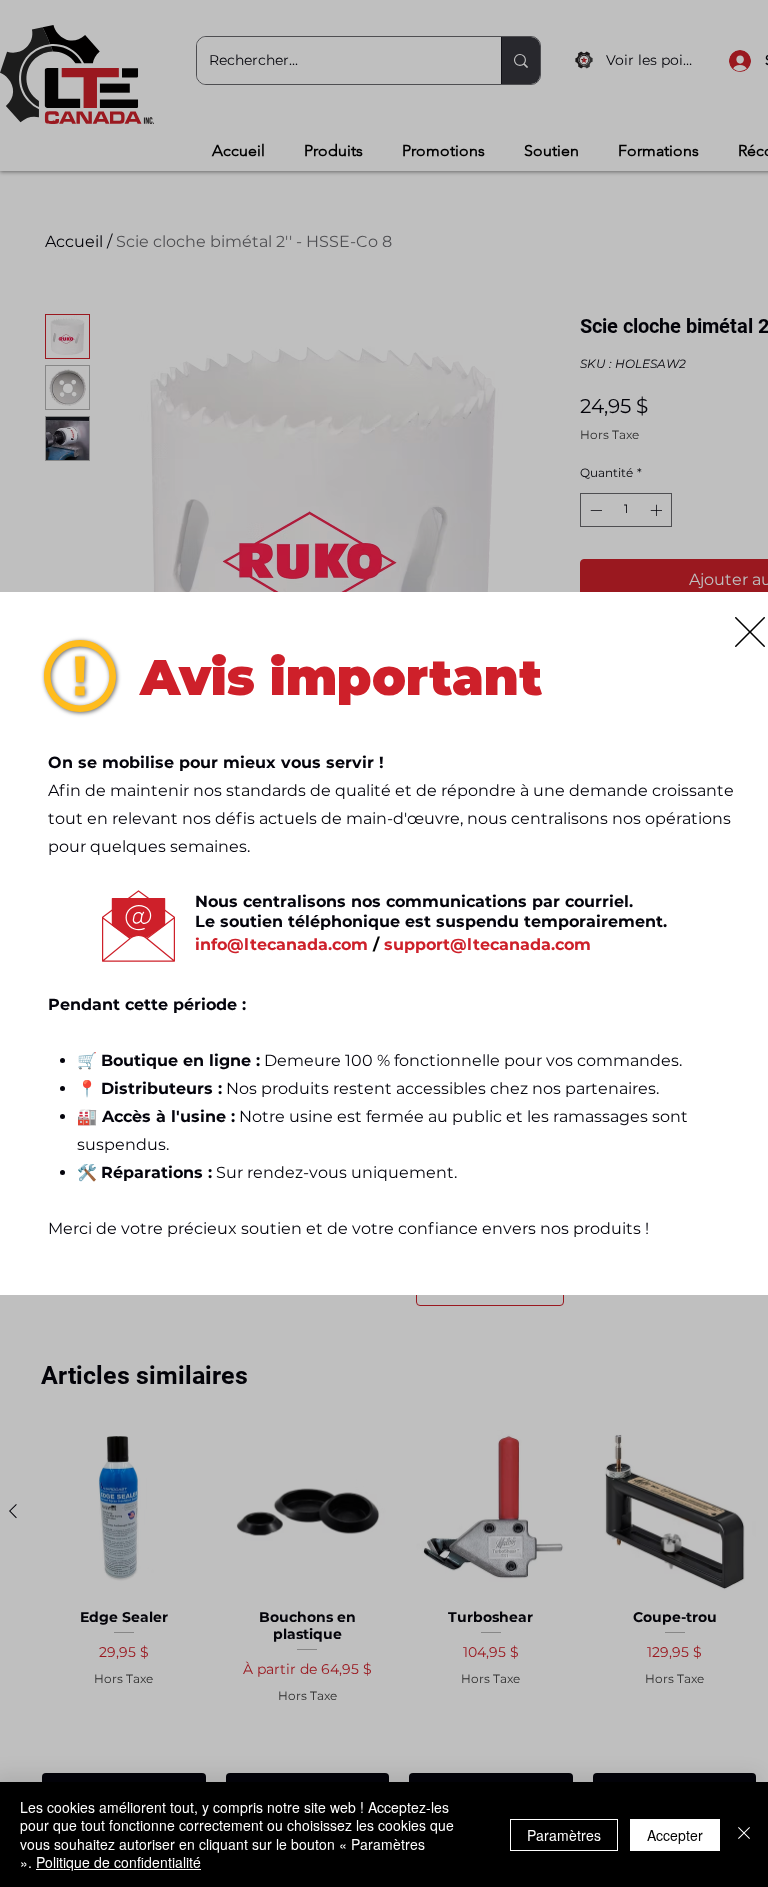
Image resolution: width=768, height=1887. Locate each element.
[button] (750, 632)
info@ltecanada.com (281, 944)
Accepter (675, 1835)
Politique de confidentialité (118, 1862)
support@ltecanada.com (487, 944)
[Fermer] (744, 1834)
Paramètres (564, 1835)
